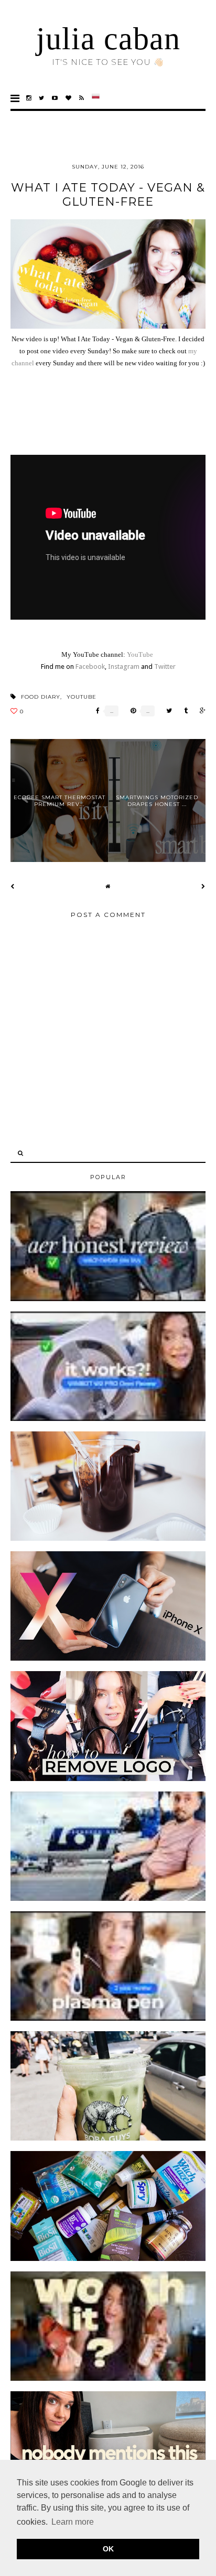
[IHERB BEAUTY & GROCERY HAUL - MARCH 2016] (108, 2259)
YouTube (140, 654)
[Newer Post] (13, 886)
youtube (82, 697)
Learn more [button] (73, 2522)
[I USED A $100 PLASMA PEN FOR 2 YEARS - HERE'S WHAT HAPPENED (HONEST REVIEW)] (108, 2019)
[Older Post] (203, 886)
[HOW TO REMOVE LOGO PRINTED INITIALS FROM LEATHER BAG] (108, 1779)
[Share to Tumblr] (183, 711)
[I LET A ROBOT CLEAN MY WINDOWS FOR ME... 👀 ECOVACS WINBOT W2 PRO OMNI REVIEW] (108, 1419)
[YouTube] (55, 98)
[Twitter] (42, 98)
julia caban (108, 39)
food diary (41, 697)
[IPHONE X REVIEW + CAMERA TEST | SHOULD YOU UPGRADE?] (108, 1659)
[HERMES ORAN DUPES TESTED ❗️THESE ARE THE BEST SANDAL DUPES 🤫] (108, 2379)
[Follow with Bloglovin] (69, 98)
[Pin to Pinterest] (131, 711)
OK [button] (108, 2549)
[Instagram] (29, 98)
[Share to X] (166, 711)
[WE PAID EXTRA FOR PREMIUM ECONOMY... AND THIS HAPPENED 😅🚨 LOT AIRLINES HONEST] (108, 1899)
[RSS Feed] (82, 98)
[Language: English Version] (96, 98)
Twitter (165, 667)
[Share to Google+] (200, 711)
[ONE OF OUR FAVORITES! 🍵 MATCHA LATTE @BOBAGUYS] (108, 2138)
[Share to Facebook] (95, 711)
